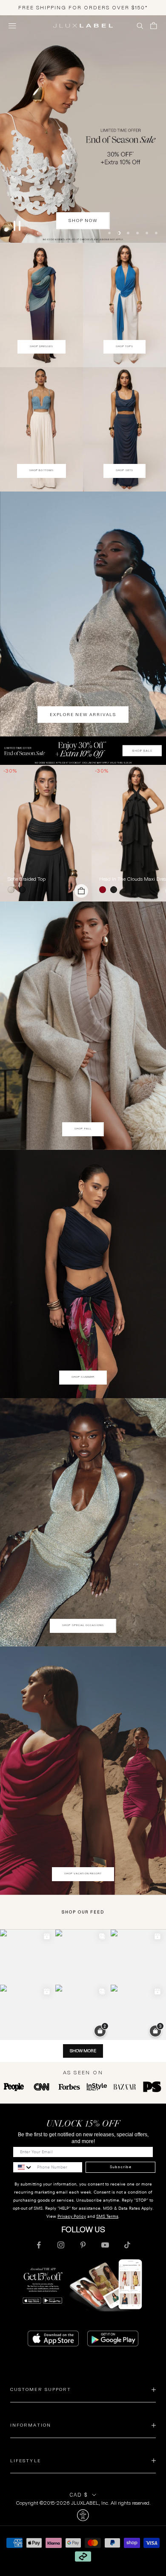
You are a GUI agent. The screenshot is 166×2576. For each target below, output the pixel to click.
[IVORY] (13, 891)
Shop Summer (83, 1378)
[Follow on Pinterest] (83, 2246)
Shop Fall (83, 1129)
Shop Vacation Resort (83, 1874)
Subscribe (121, 2168)
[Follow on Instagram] (61, 2246)
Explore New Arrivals (83, 715)
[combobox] (23, 2168)
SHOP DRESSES (42, 347)
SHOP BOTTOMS (41, 471)
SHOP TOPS (125, 347)
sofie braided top (27, 880)
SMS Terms (107, 2217)
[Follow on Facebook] (39, 2246)
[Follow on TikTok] (127, 2246)
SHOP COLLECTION (83, 222)
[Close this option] (83, 2516)
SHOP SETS (124, 471)
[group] (83, 751)
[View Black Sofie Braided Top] (46, 834)
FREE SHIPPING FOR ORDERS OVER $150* (83, 7)
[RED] (104, 891)
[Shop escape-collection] (83, 129)
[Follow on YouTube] (105, 2246)
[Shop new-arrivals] (83, 615)
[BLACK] (24, 891)
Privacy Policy (72, 2217)
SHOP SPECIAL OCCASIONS (83, 1626)
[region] (83, 129)
